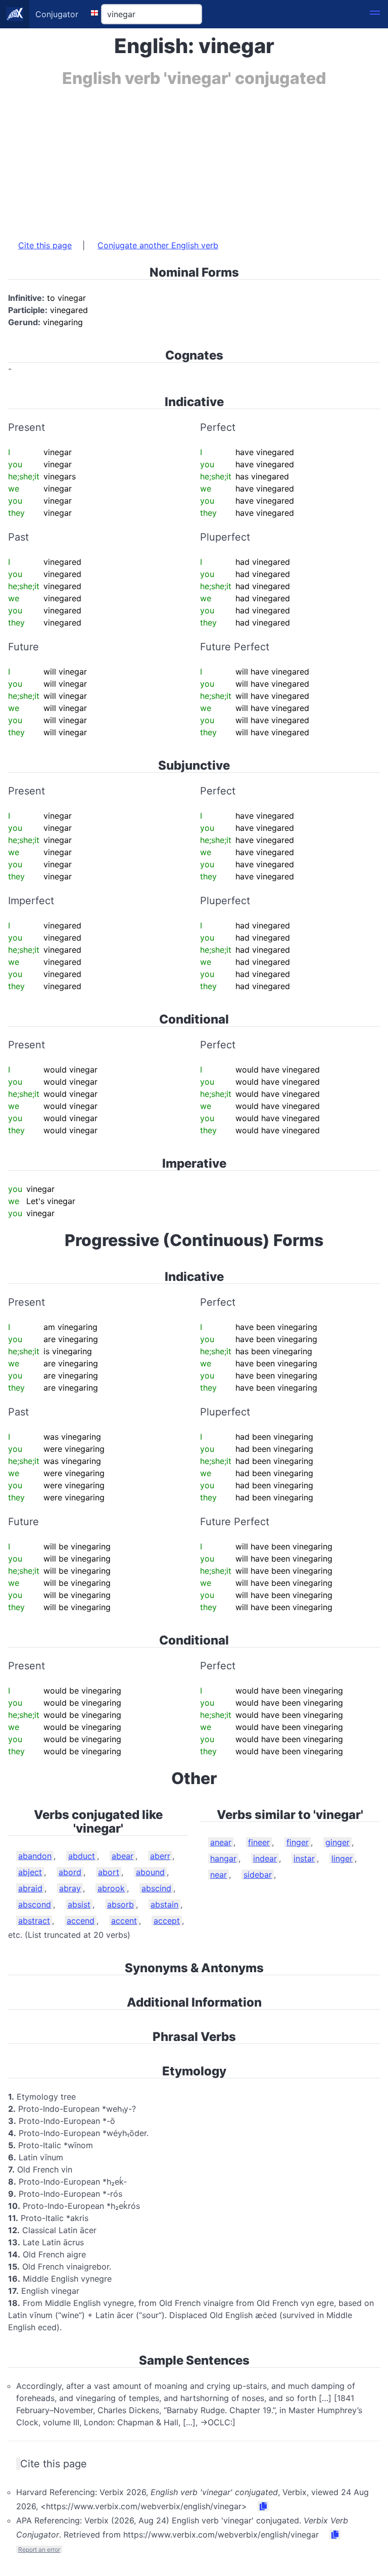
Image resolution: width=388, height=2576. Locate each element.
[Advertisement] (194, 158)
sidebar (258, 1875)
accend (81, 1921)
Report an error (39, 2549)
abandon (35, 1856)
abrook (111, 1888)
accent (124, 1921)
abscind (156, 1888)
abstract (34, 1921)
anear (221, 1842)
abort (109, 1872)
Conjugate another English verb (158, 245)
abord (70, 1872)
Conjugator (57, 14)
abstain (164, 1904)
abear (123, 1856)
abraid (30, 1888)
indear (265, 1858)
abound (150, 1872)
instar (304, 1858)
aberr (160, 1856)
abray (70, 1888)
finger (298, 1842)
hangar (223, 1858)
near (219, 1875)
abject (30, 1872)
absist (79, 1904)
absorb (120, 1904)
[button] (375, 14)
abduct (82, 1856)
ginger (337, 1842)
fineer (259, 1842)
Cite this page (45, 245)
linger (342, 1858)
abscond (35, 1904)
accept (167, 1921)
